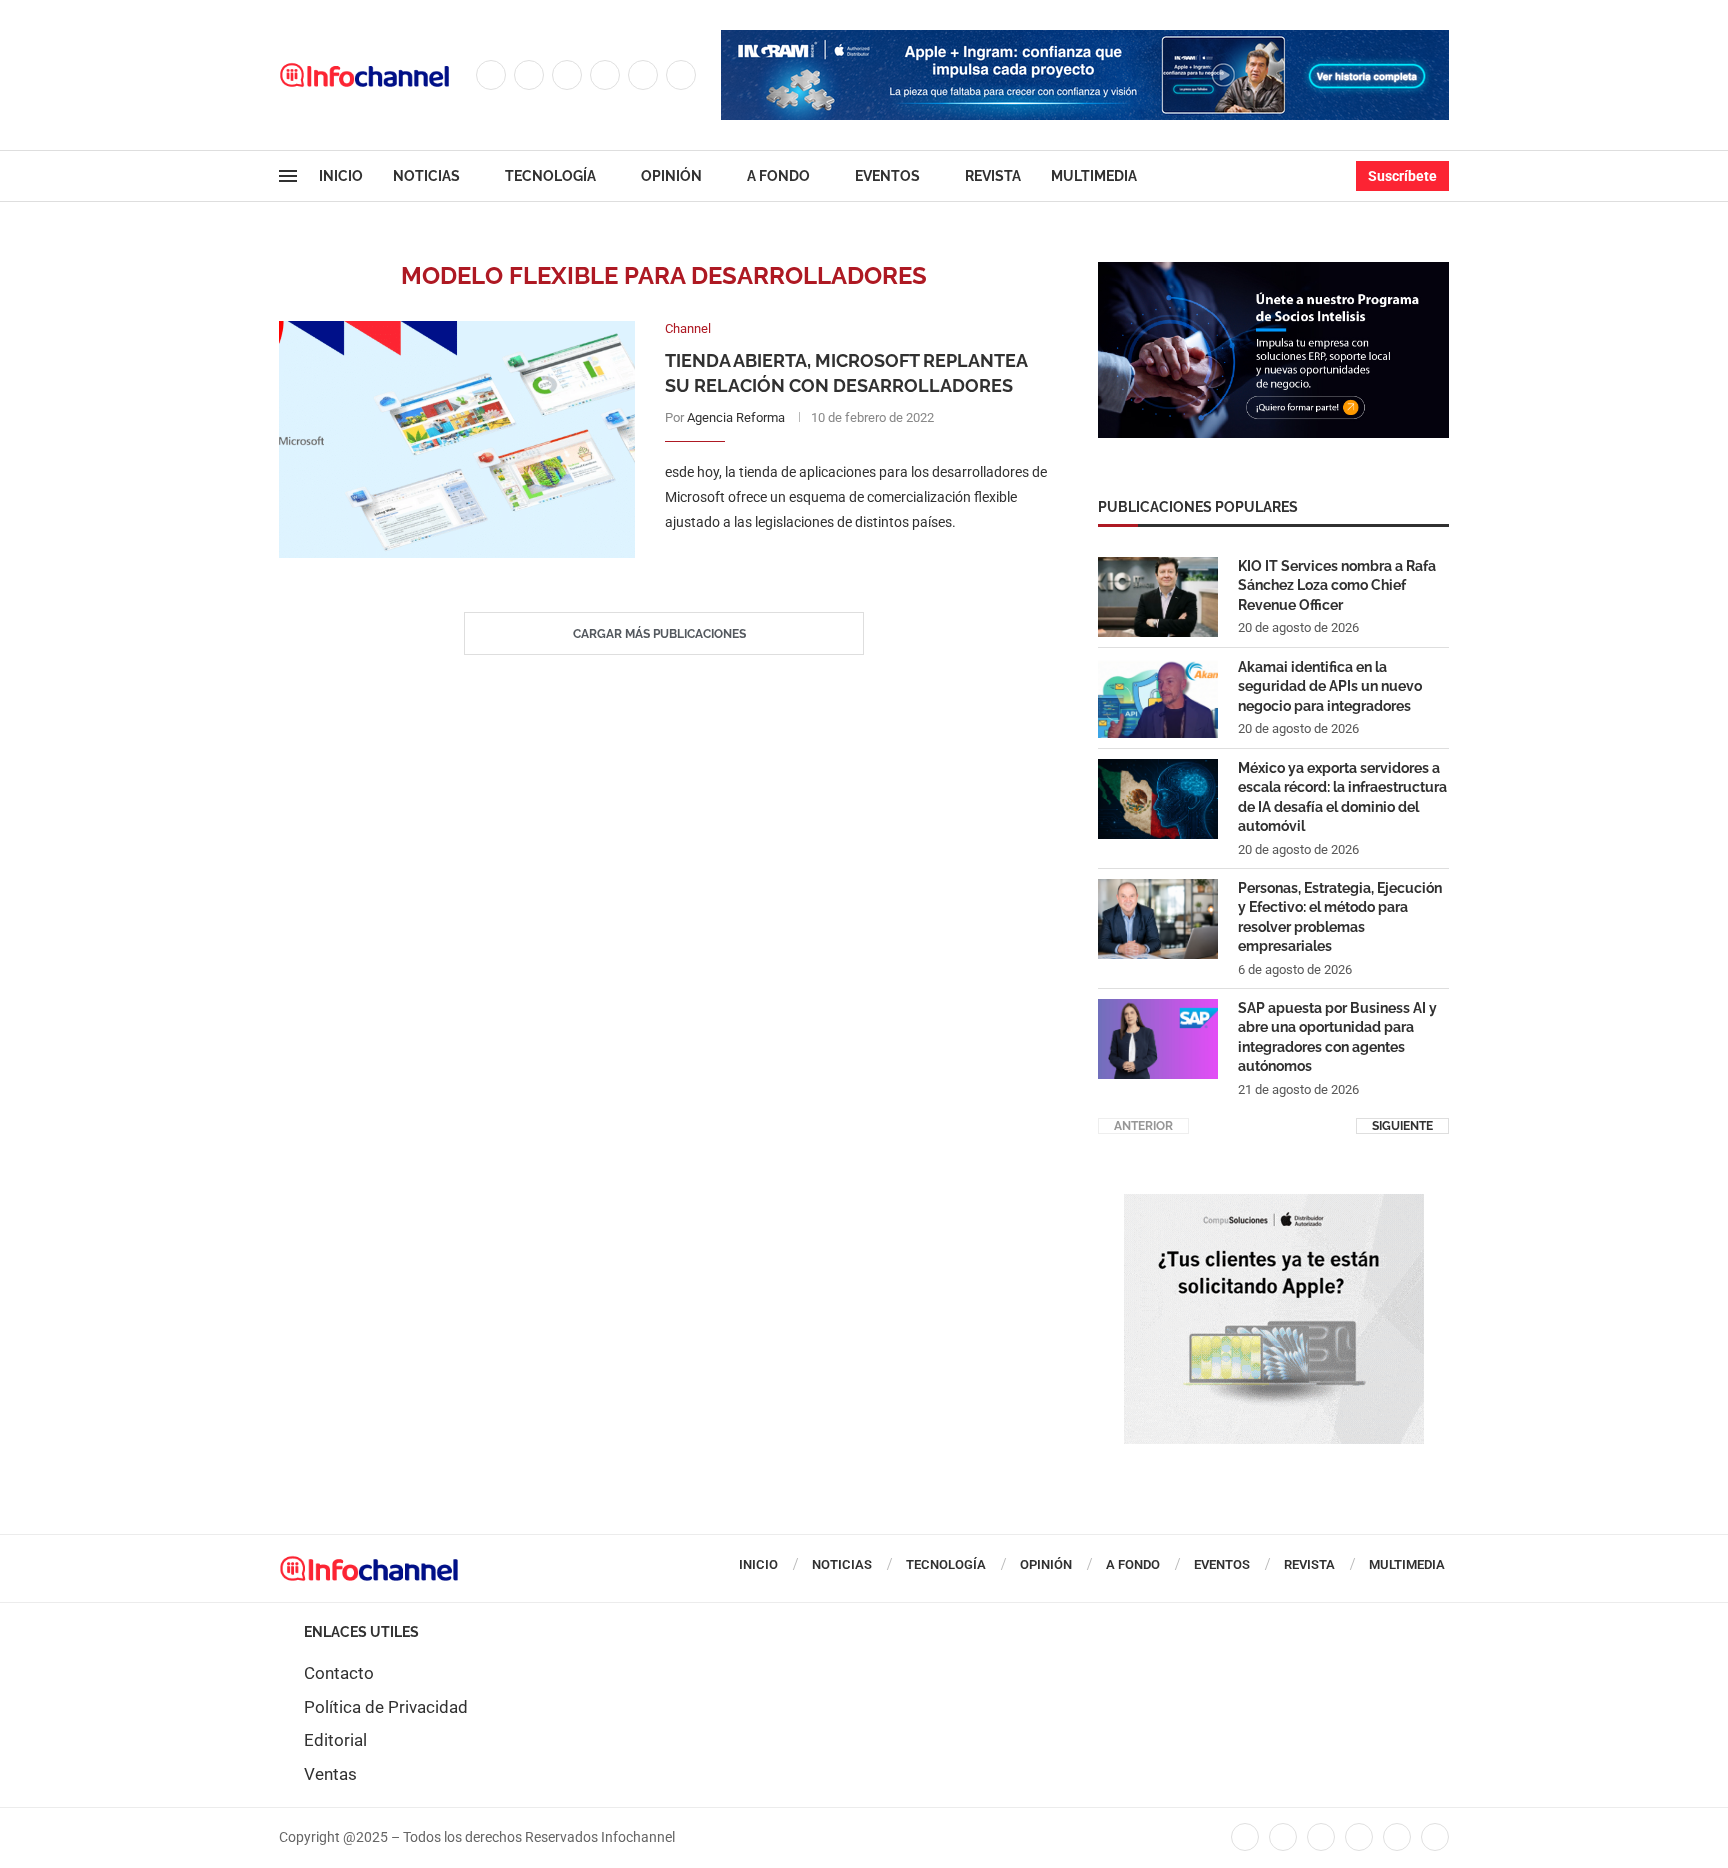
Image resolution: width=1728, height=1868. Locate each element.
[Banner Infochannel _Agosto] (1274, 1204)
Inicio (341, 176)
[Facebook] (491, 75)
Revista (993, 176)
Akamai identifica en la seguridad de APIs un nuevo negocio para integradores (1330, 686)
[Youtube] (643, 75)
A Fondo (778, 176)
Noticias (426, 176)
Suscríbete (1402, 176)
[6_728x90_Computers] (1085, 40)
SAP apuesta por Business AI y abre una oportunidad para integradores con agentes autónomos (1337, 1037)
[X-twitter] (1283, 1837)
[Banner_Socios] (1273, 272)
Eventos (887, 176)
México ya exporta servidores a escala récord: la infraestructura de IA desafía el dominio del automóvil (1342, 797)
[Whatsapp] (681, 75)
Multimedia (1094, 176)
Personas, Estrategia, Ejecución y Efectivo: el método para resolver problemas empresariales (1340, 917)
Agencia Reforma (736, 417)
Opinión (671, 176)
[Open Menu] (288, 176)
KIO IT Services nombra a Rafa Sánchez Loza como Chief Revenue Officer (1337, 585)
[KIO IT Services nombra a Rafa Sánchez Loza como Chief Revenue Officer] (1158, 597)
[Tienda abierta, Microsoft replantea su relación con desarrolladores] (457, 439)
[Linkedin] (605, 75)
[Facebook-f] (1245, 1837)
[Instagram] (567, 75)
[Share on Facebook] (836, 563)
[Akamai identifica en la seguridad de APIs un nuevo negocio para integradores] (1158, 698)
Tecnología (550, 176)
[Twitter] (529, 75)
